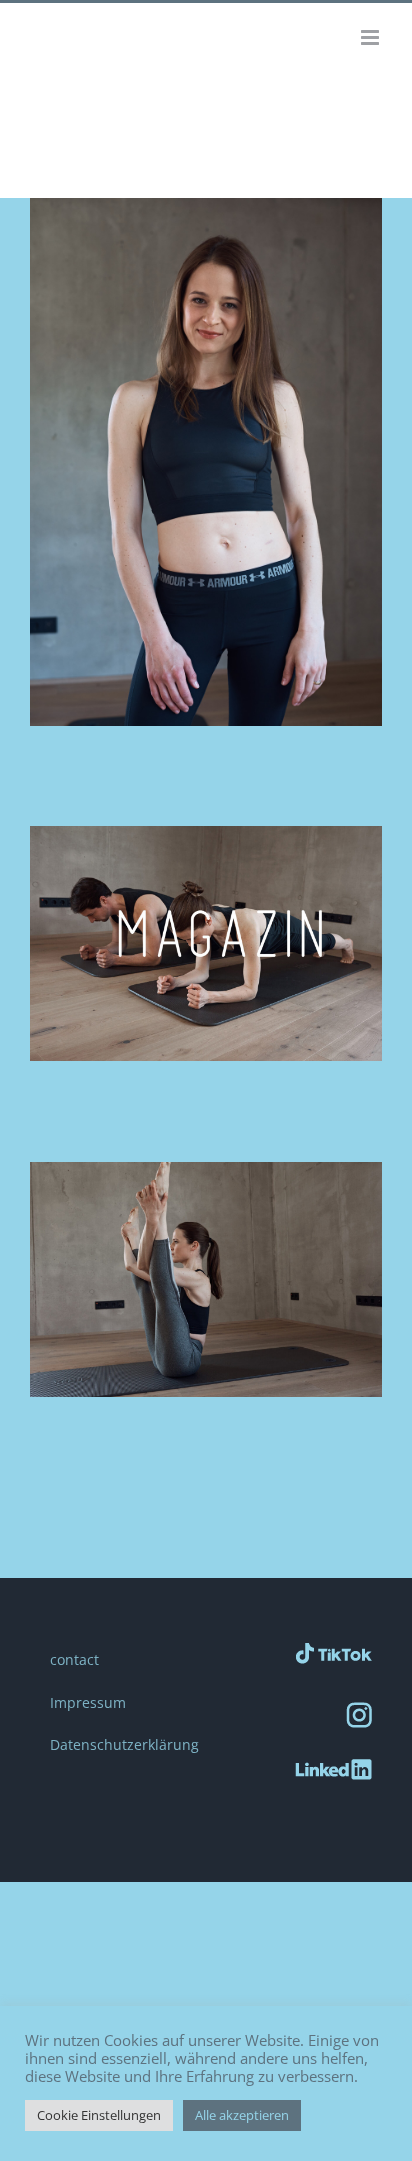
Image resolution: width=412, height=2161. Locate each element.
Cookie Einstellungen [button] (99, 2115)
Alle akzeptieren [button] (242, 2115)
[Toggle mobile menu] (371, 37)
